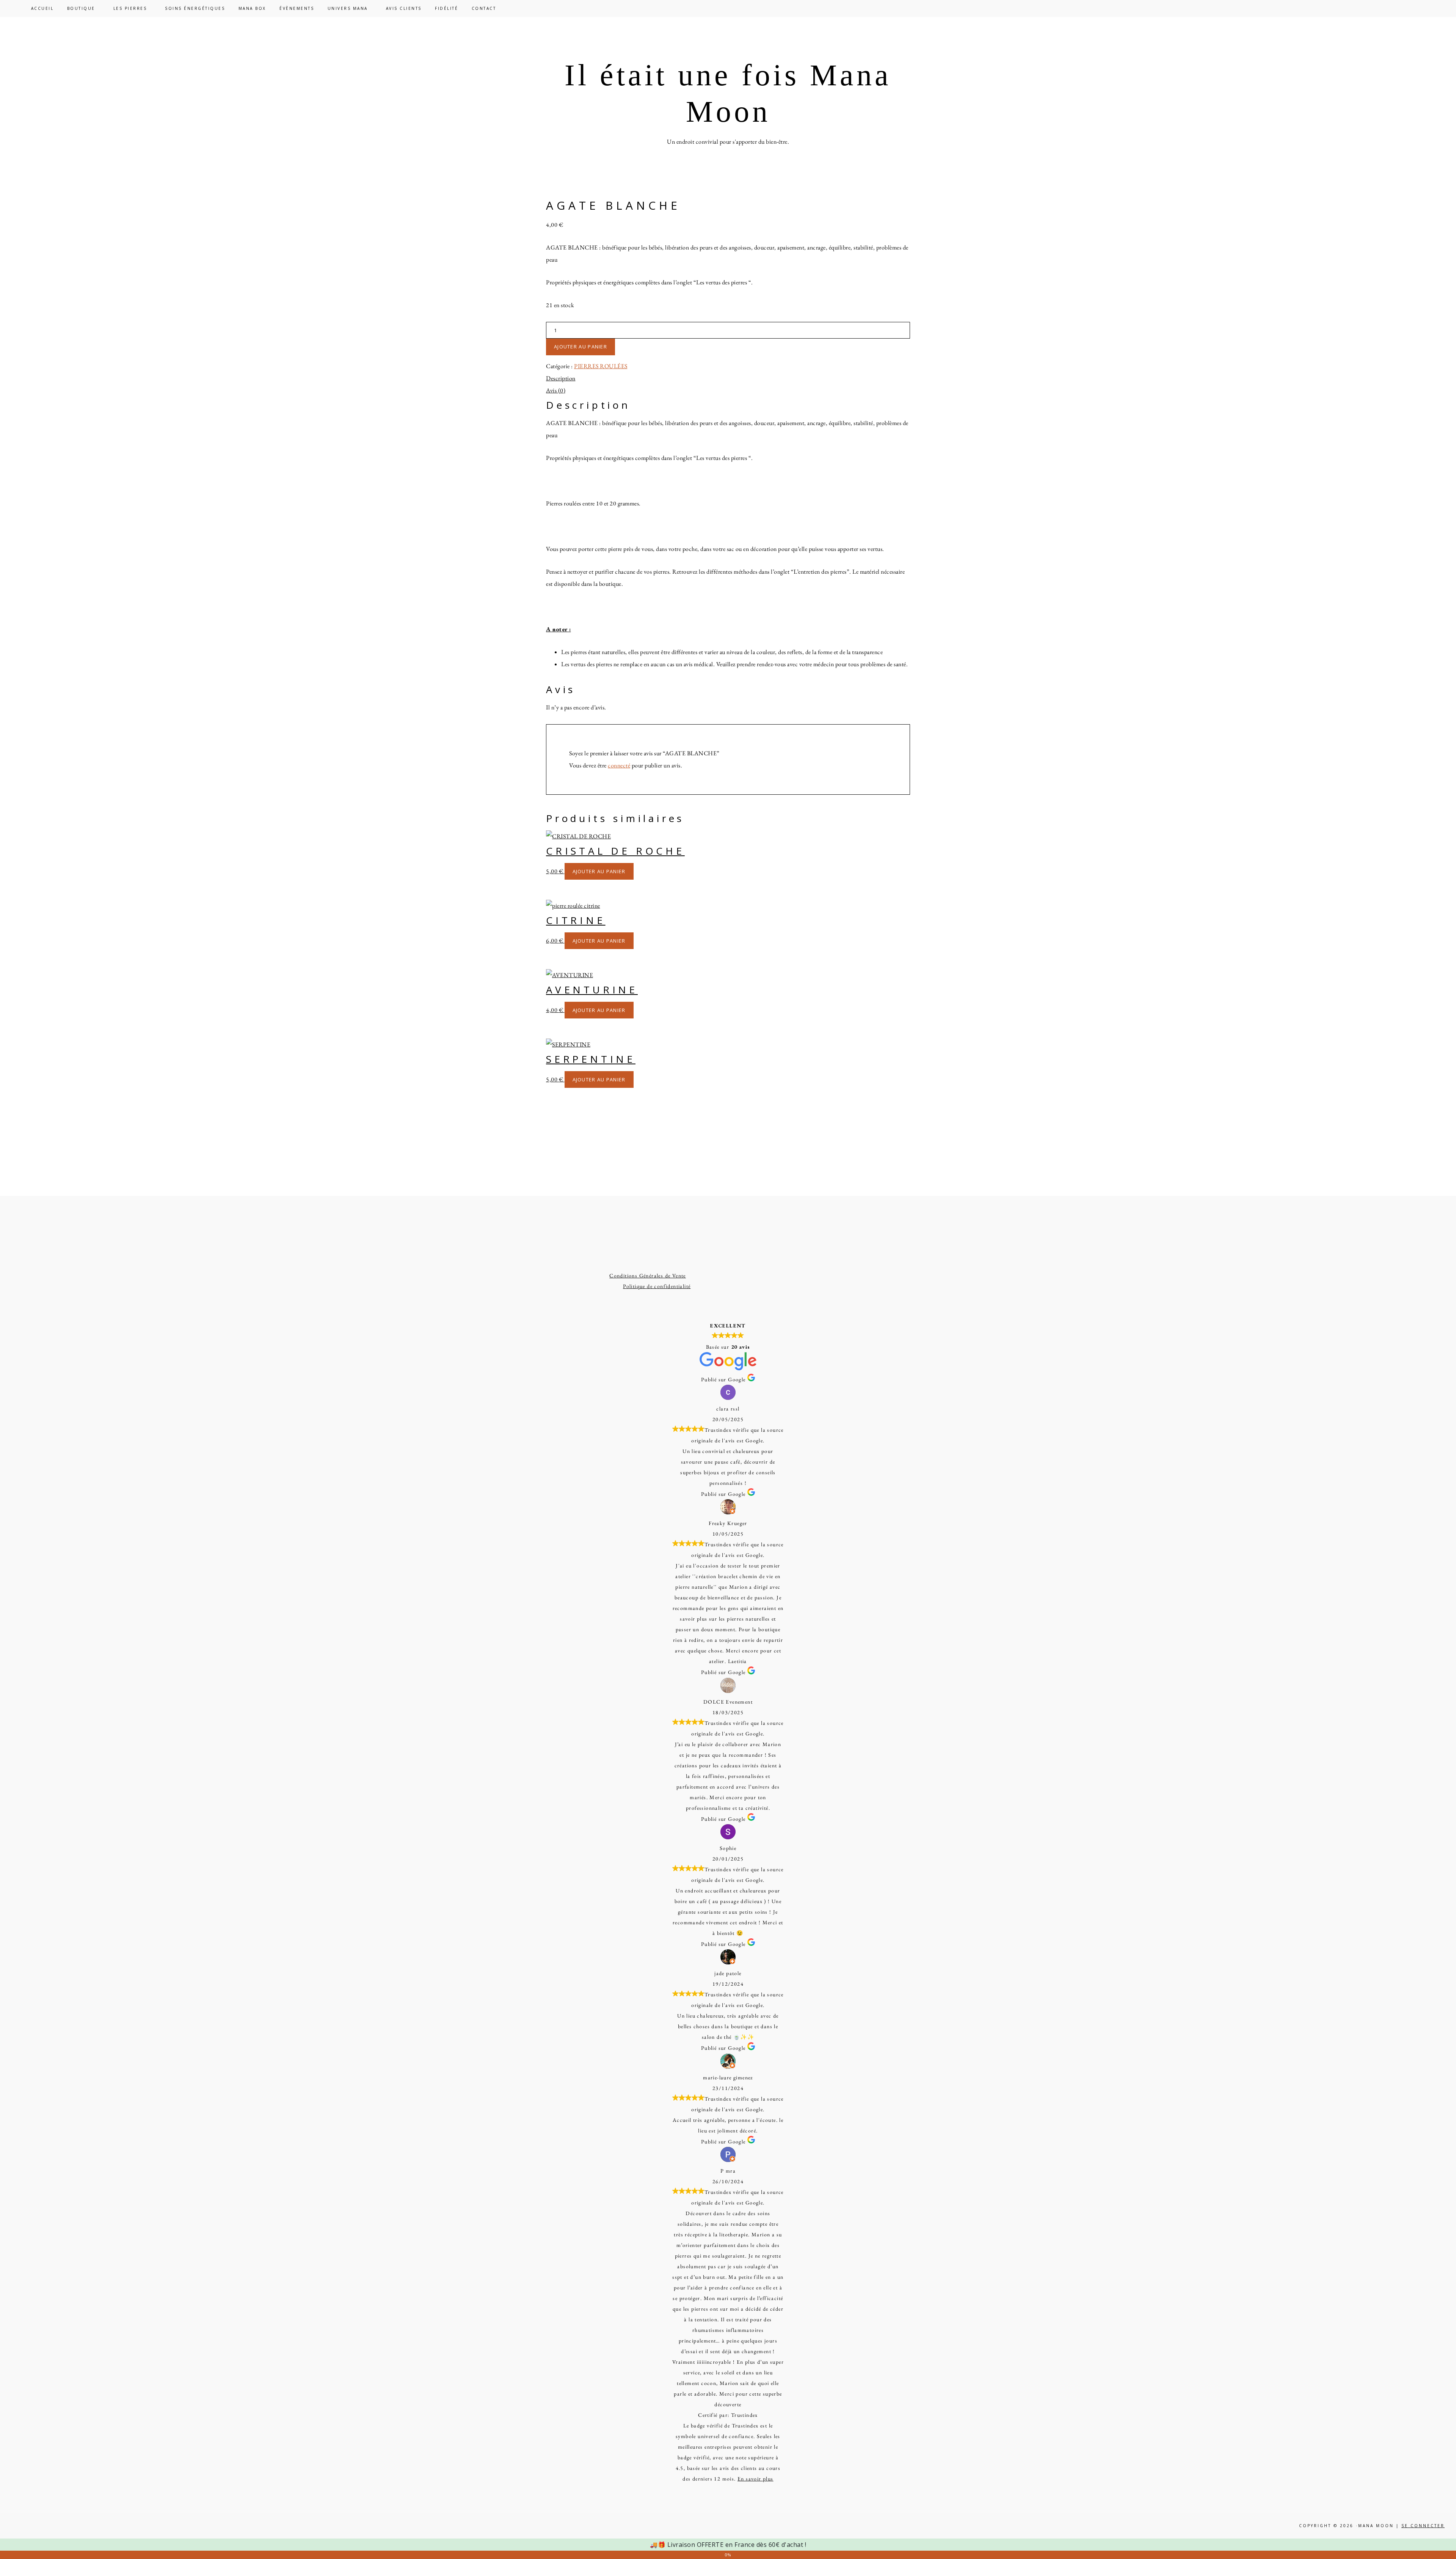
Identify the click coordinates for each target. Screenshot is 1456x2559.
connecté (619, 765)
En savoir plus (755, 2479)
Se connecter (1423, 2526)
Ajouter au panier (581, 347)
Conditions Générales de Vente (648, 1276)
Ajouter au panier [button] (599, 871)
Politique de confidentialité (657, 1286)
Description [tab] (561, 378)
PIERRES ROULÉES (601, 366)
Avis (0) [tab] (556, 390)
